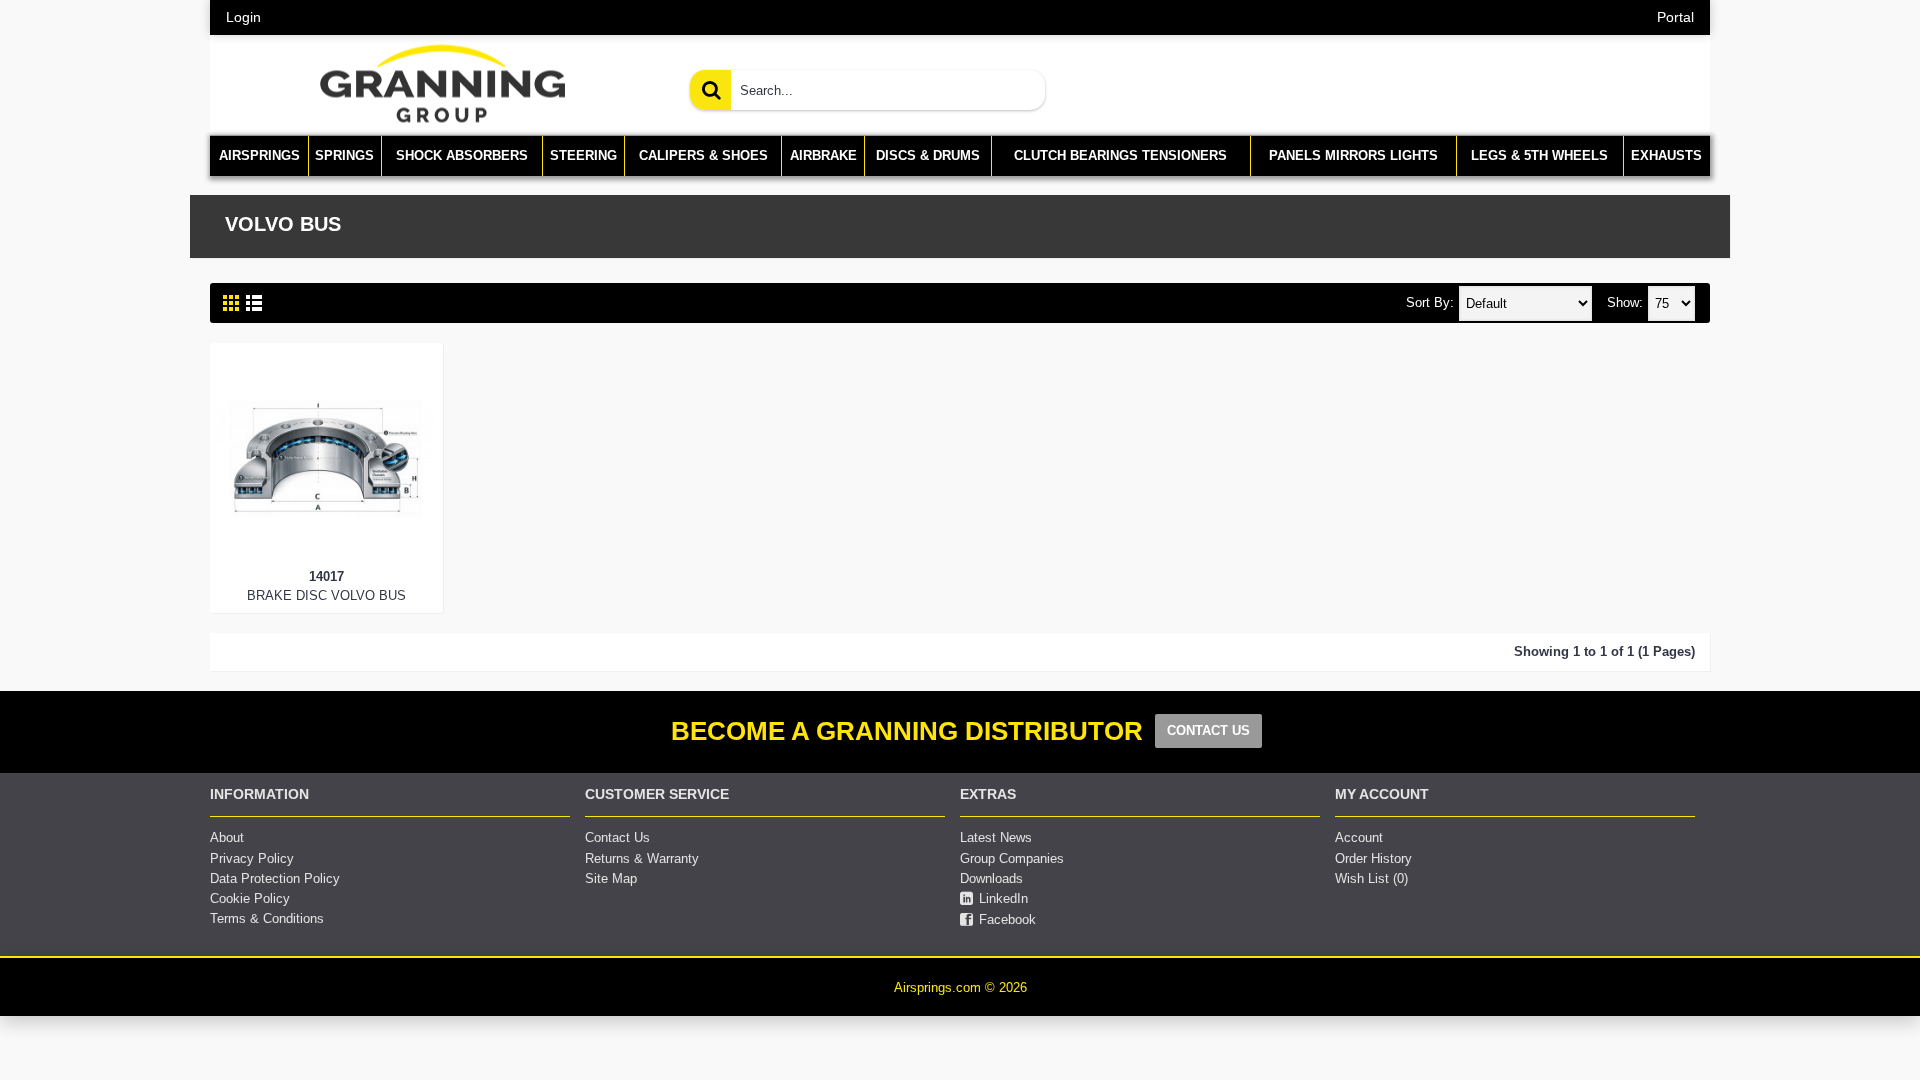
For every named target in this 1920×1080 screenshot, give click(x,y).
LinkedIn (1003, 898)
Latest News (996, 837)
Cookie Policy (250, 898)
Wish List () (1371, 878)
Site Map (611, 878)
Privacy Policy (252, 858)
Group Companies (1012, 858)
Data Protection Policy (275, 878)
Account (1359, 837)
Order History (1373, 858)
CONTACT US (1208, 730)
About (227, 837)
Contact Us (617, 837)
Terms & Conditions (267, 918)
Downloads (991, 878)
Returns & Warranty (642, 858)
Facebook (1007, 919)
